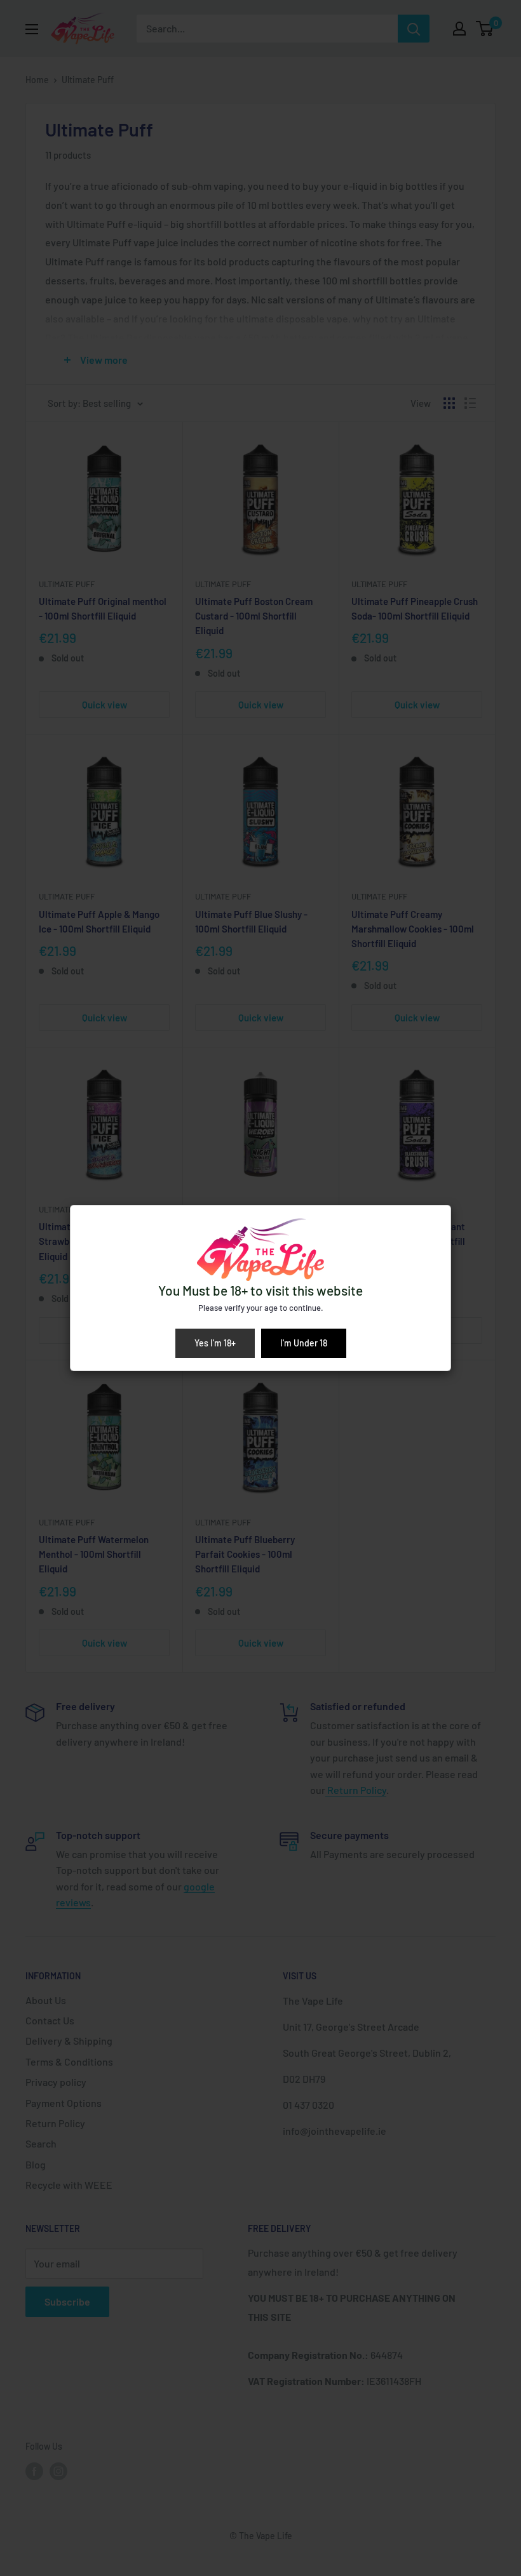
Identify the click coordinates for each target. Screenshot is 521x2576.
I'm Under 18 (304, 1343)
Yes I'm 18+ (215, 1343)
